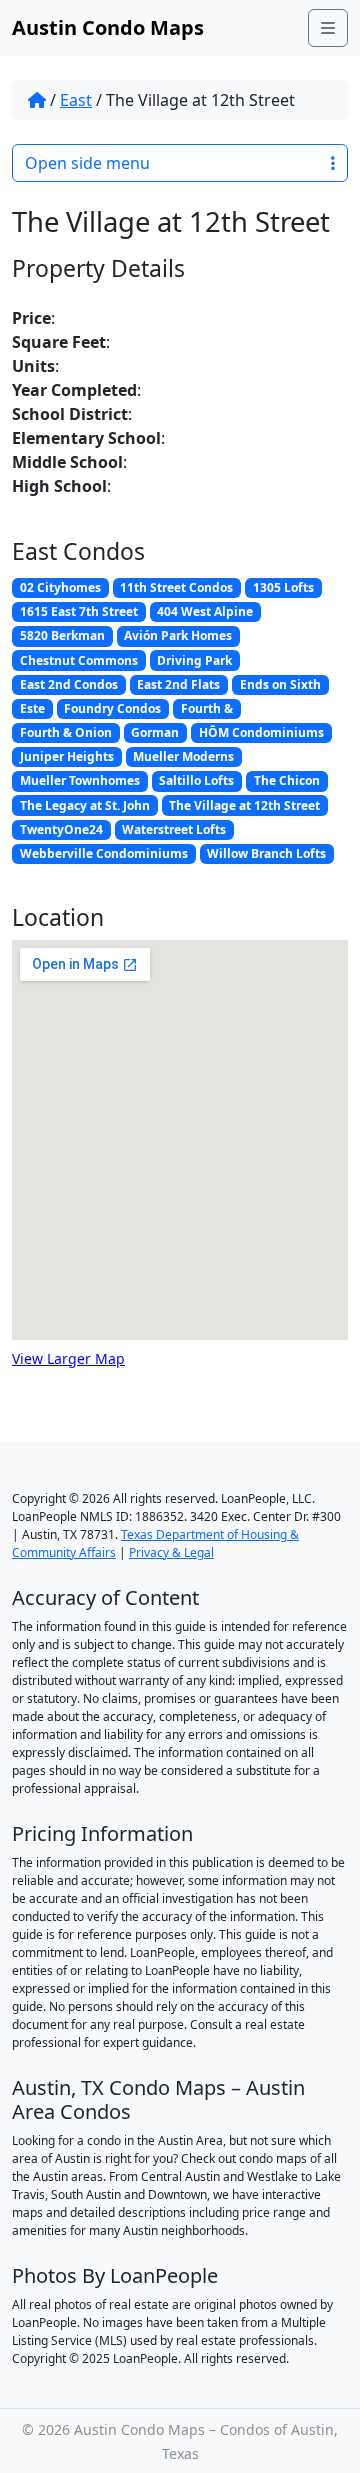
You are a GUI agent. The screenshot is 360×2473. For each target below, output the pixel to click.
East (76, 100)
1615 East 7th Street (79, 611)
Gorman (155, 732)
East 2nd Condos (69, 684)
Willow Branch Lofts (266, 853)
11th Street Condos (176, 587)
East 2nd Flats (178, 684)
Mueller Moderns (183, 756)
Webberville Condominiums (104, 853)
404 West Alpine (205, 611)
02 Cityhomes (60, 587)
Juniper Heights (67, 756)
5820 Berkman (62, 635)
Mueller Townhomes (80, 780)
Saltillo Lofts (196, 780)
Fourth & (207, 708)
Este (32, 708)
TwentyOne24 (61, 829)
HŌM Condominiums (261, 732)
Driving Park (194, 660)
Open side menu (87, 163)
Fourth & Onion (66, 732)
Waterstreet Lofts (174, 829)
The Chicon (287, 780)
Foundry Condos (112, 708)
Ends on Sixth (280, 684)
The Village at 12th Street (244, 805)
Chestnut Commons (79, 660)
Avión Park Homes (178, 635)
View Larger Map (68, 1358)
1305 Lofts (283, 587)
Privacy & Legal (171, 1552)
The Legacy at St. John (85, 805)
